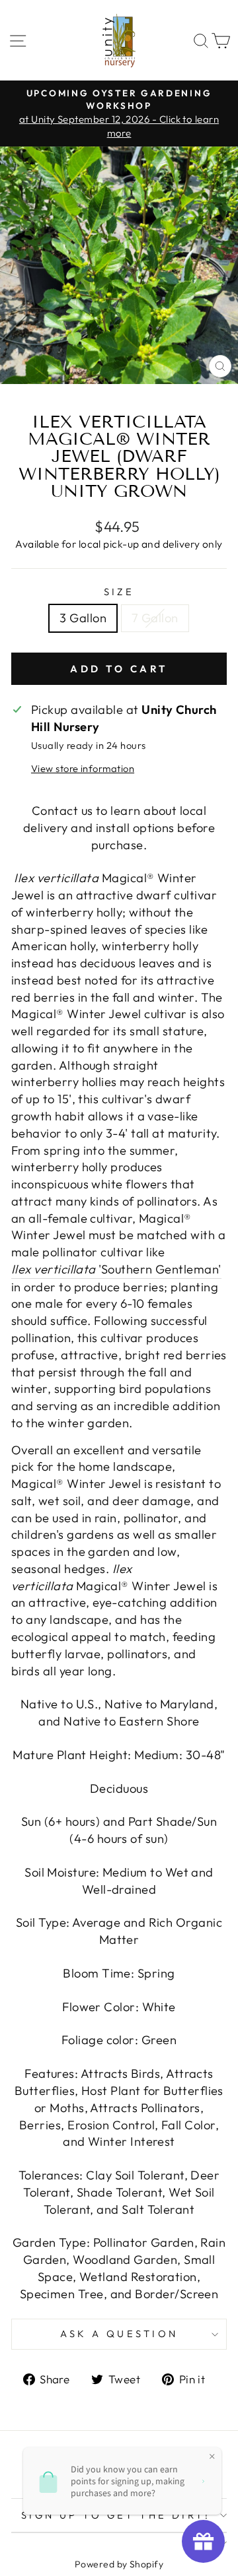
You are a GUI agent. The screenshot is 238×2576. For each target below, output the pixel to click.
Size (119, 592)
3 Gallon (83, 618)
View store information (83, 768)
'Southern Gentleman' (116, 1269)
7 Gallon (155, 618)
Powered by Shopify (119, 2564)
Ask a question (119, 2334)
